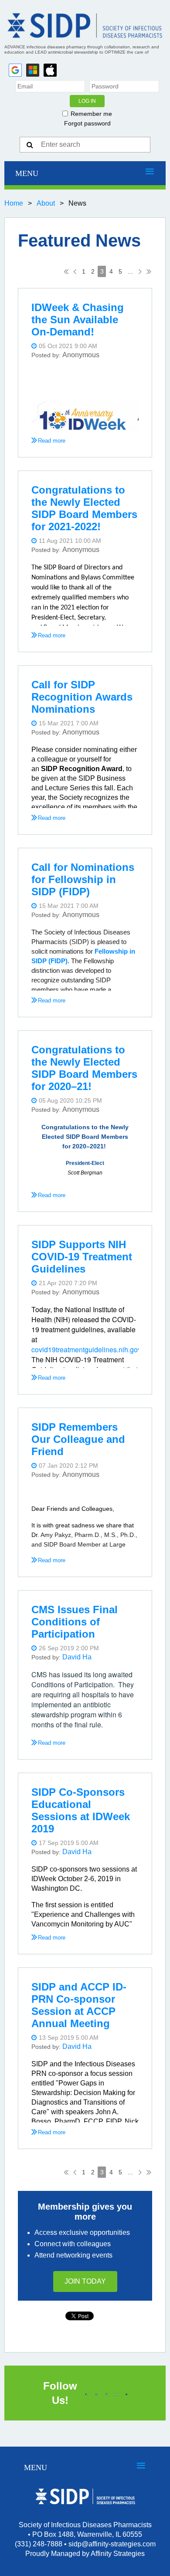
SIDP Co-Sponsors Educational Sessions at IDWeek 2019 (81, 1810)
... (130, 271)
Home (14, 203)
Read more (52, 441)
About (46, 203)
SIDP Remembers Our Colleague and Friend (78, 1439)
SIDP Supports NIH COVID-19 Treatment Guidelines (82, 1257)
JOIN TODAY (85, 2281)
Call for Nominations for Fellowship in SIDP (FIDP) (83, 879)
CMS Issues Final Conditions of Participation (75, 1622)
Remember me (91, 114)
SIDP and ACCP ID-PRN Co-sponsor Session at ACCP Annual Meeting (79, 2005)
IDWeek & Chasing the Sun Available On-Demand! (78, 320)
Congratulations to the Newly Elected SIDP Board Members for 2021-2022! (84, 508)
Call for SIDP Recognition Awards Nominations (82, 697)
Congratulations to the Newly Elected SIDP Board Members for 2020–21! (84, 1068)
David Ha (77, 1657)
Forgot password (87, 123)
